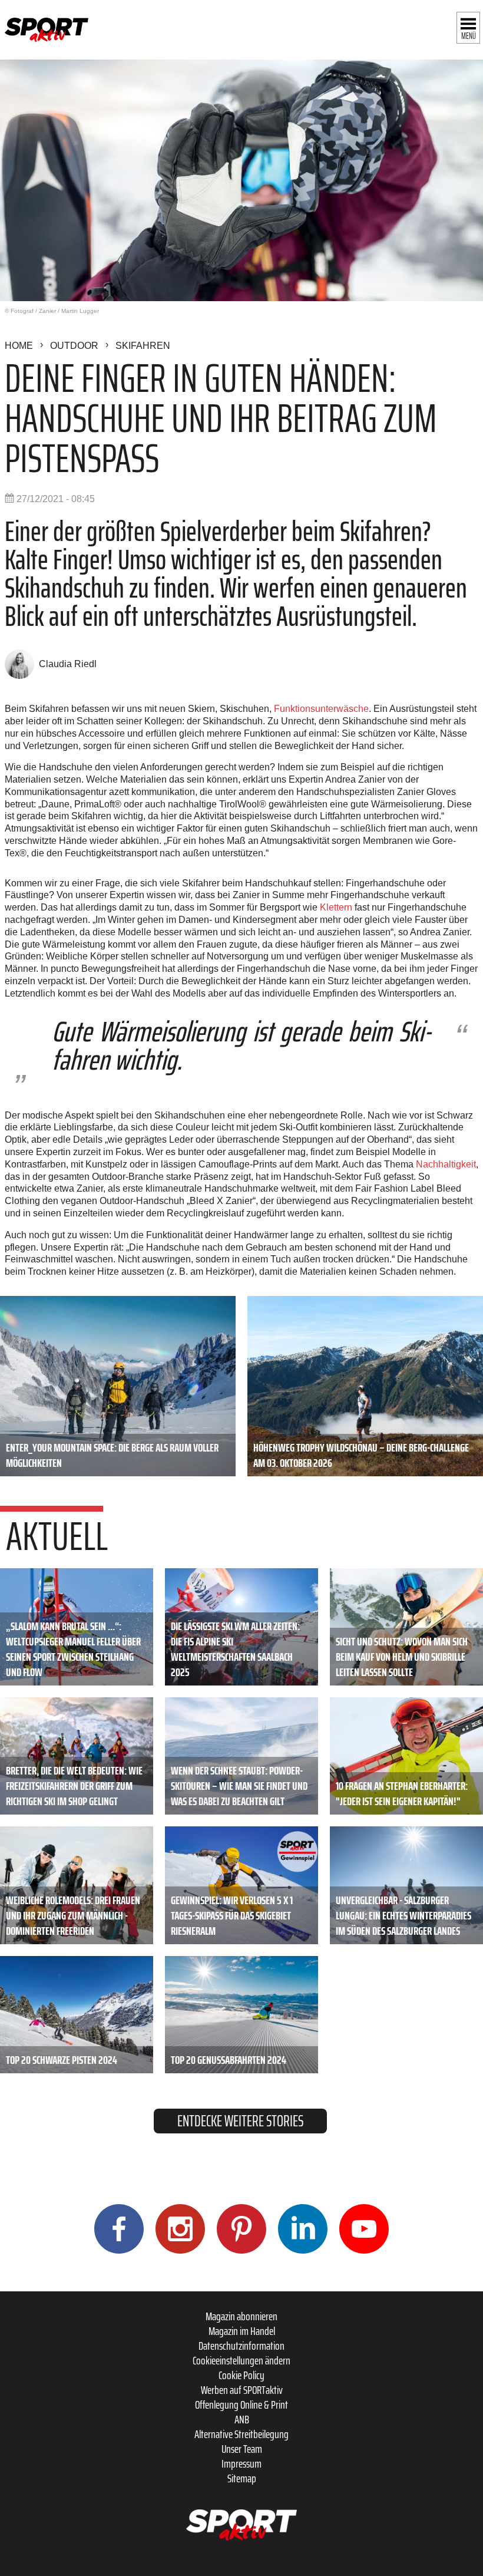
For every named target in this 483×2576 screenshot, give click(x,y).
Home (19, 346)
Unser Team (242, 2449)
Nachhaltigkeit (446, 1164)
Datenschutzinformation (241, 2346)
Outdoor (74, 346)
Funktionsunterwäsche (321, 709)
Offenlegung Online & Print (241, 2405)
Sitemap (242, 2478)
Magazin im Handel (242, 2331)
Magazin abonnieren (241, 2316)
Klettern (337, 907)
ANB (242, 2419)
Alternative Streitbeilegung (241, 2434)
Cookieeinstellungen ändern (241, 2360)
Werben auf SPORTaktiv (242, 2390)
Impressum (241, 2463)
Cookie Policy (241, 2375)
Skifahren (143, 346)
